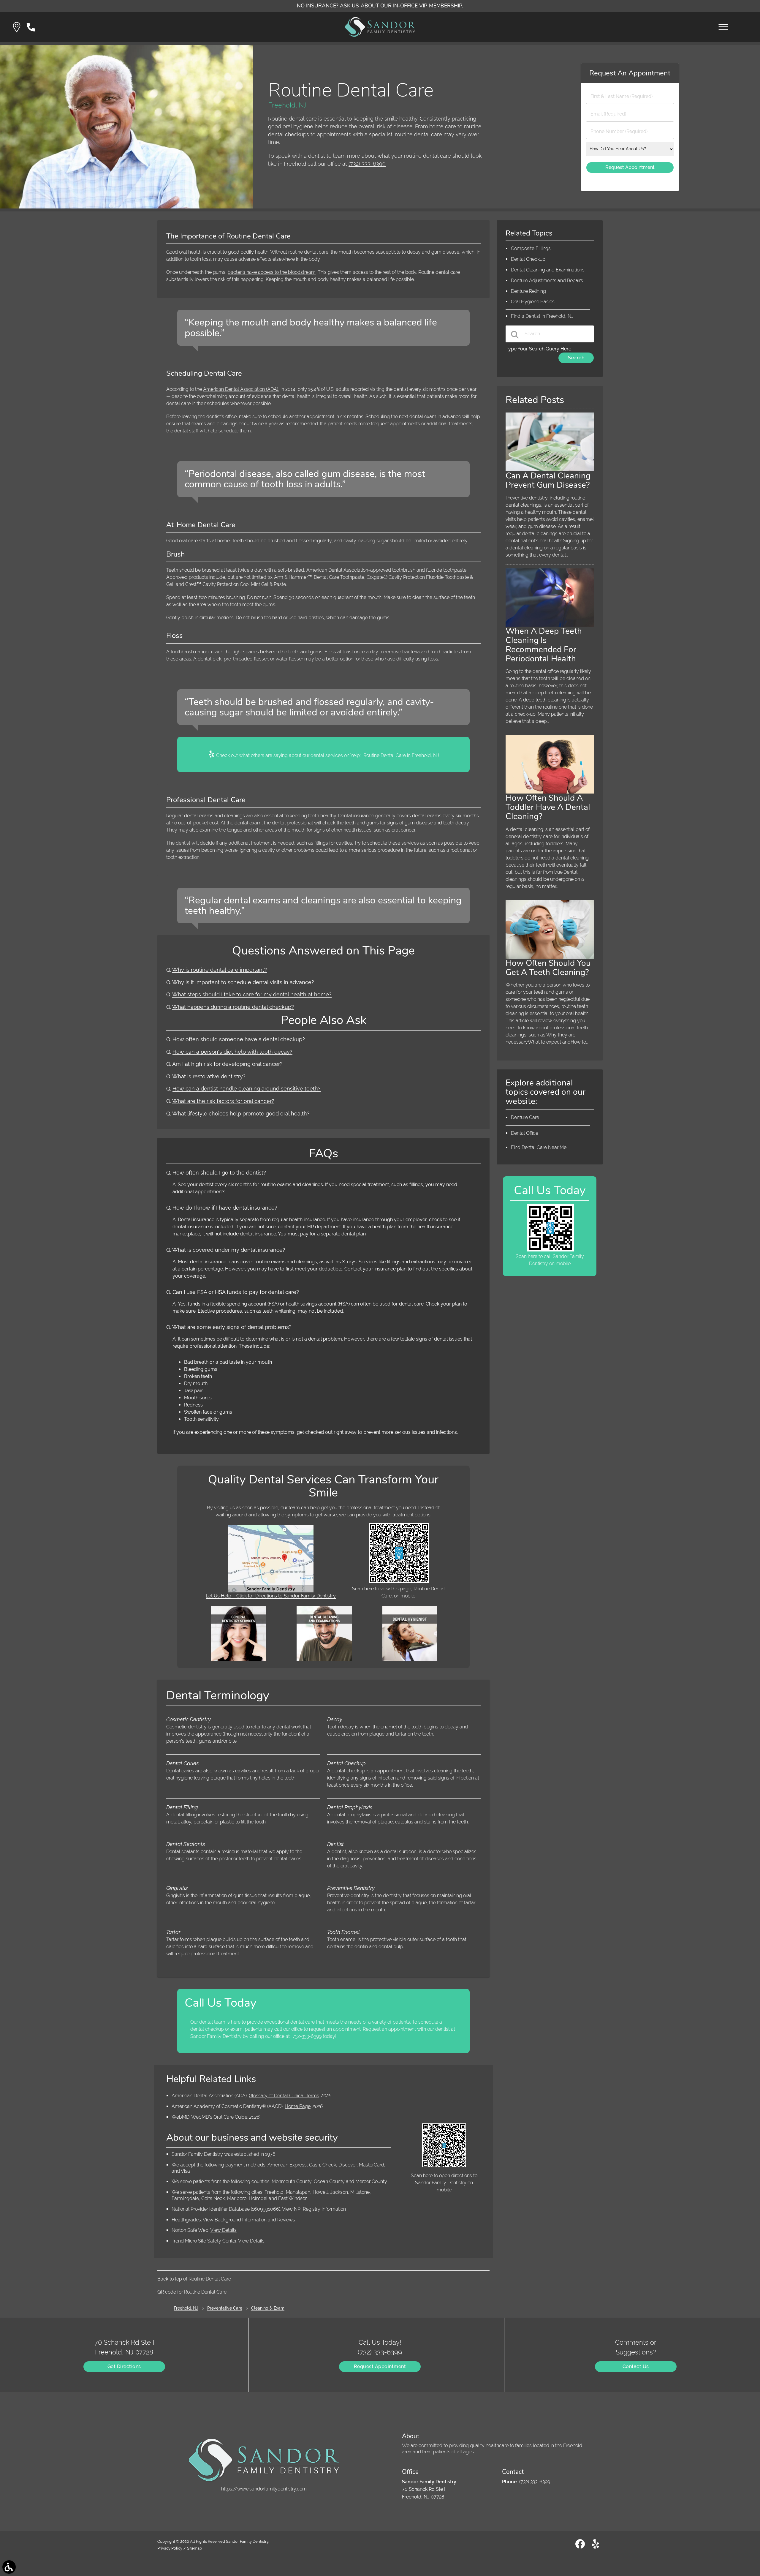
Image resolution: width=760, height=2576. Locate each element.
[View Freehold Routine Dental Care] (127, 207)
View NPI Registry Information (314, 2209)
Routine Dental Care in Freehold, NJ (401, 755)
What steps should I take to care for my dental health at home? (252, 994)
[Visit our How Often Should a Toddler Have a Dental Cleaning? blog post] (550, 792)
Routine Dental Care (210, 2279)
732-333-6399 (307, 2036)
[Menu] (723, 27)
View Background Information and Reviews (249, 2220)
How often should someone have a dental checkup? (239, 1039)
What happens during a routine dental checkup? (233, 1007)
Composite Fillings (531, 248)
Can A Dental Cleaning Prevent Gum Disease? (548, 480)
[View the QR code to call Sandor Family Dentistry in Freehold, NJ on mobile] (550, 1250)
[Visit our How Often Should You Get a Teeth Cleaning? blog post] (550, 957)
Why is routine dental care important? (220, 970)
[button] (17, 27)
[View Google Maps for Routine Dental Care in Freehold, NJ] (271, 1591)
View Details (223, 2230)
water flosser (289, 659)
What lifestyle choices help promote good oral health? (241, 1114)
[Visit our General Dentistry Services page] (239, 1659)
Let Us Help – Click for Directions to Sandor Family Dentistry (271, 1596)
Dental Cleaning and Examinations (548, 270)
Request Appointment (380, 2366)
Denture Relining (528, 291)
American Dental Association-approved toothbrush (361, 570)
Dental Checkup (528, 259)
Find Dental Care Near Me (539, 1147)
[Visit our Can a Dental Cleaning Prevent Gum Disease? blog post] (550, 470)
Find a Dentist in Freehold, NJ (542, 316)
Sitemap (194, 2548)
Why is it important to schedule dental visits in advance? (243, 982)
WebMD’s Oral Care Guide (219, 2117)
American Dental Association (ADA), (241, 389)
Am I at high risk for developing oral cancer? (227, 1064)
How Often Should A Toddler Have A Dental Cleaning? (548, 807)
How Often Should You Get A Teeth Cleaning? (548, 968)
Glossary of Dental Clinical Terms (284, 2096)
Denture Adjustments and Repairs (547, 280)
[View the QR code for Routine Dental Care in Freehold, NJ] (399, 1582)
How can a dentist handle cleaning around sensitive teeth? (247, 1089)
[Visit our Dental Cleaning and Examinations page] (324, 1659)
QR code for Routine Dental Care (192, 2292)
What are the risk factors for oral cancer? (223, 1101)
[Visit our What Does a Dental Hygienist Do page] (410, 1659)
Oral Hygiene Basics (533, 302)
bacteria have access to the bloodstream (272, 272)
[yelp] (596, 2546)
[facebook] (581, 2546)
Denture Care (525, 1117)
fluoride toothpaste (446, 570)
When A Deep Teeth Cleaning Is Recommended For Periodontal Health (544, 645)
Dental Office (525, 1133)
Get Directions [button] (124, 2366)
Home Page (298, 2106)
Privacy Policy (170, 2548)
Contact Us (636, 2366)
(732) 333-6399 (367, 164)
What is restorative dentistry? (209, 1076)
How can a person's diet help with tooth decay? (232, 1052)
